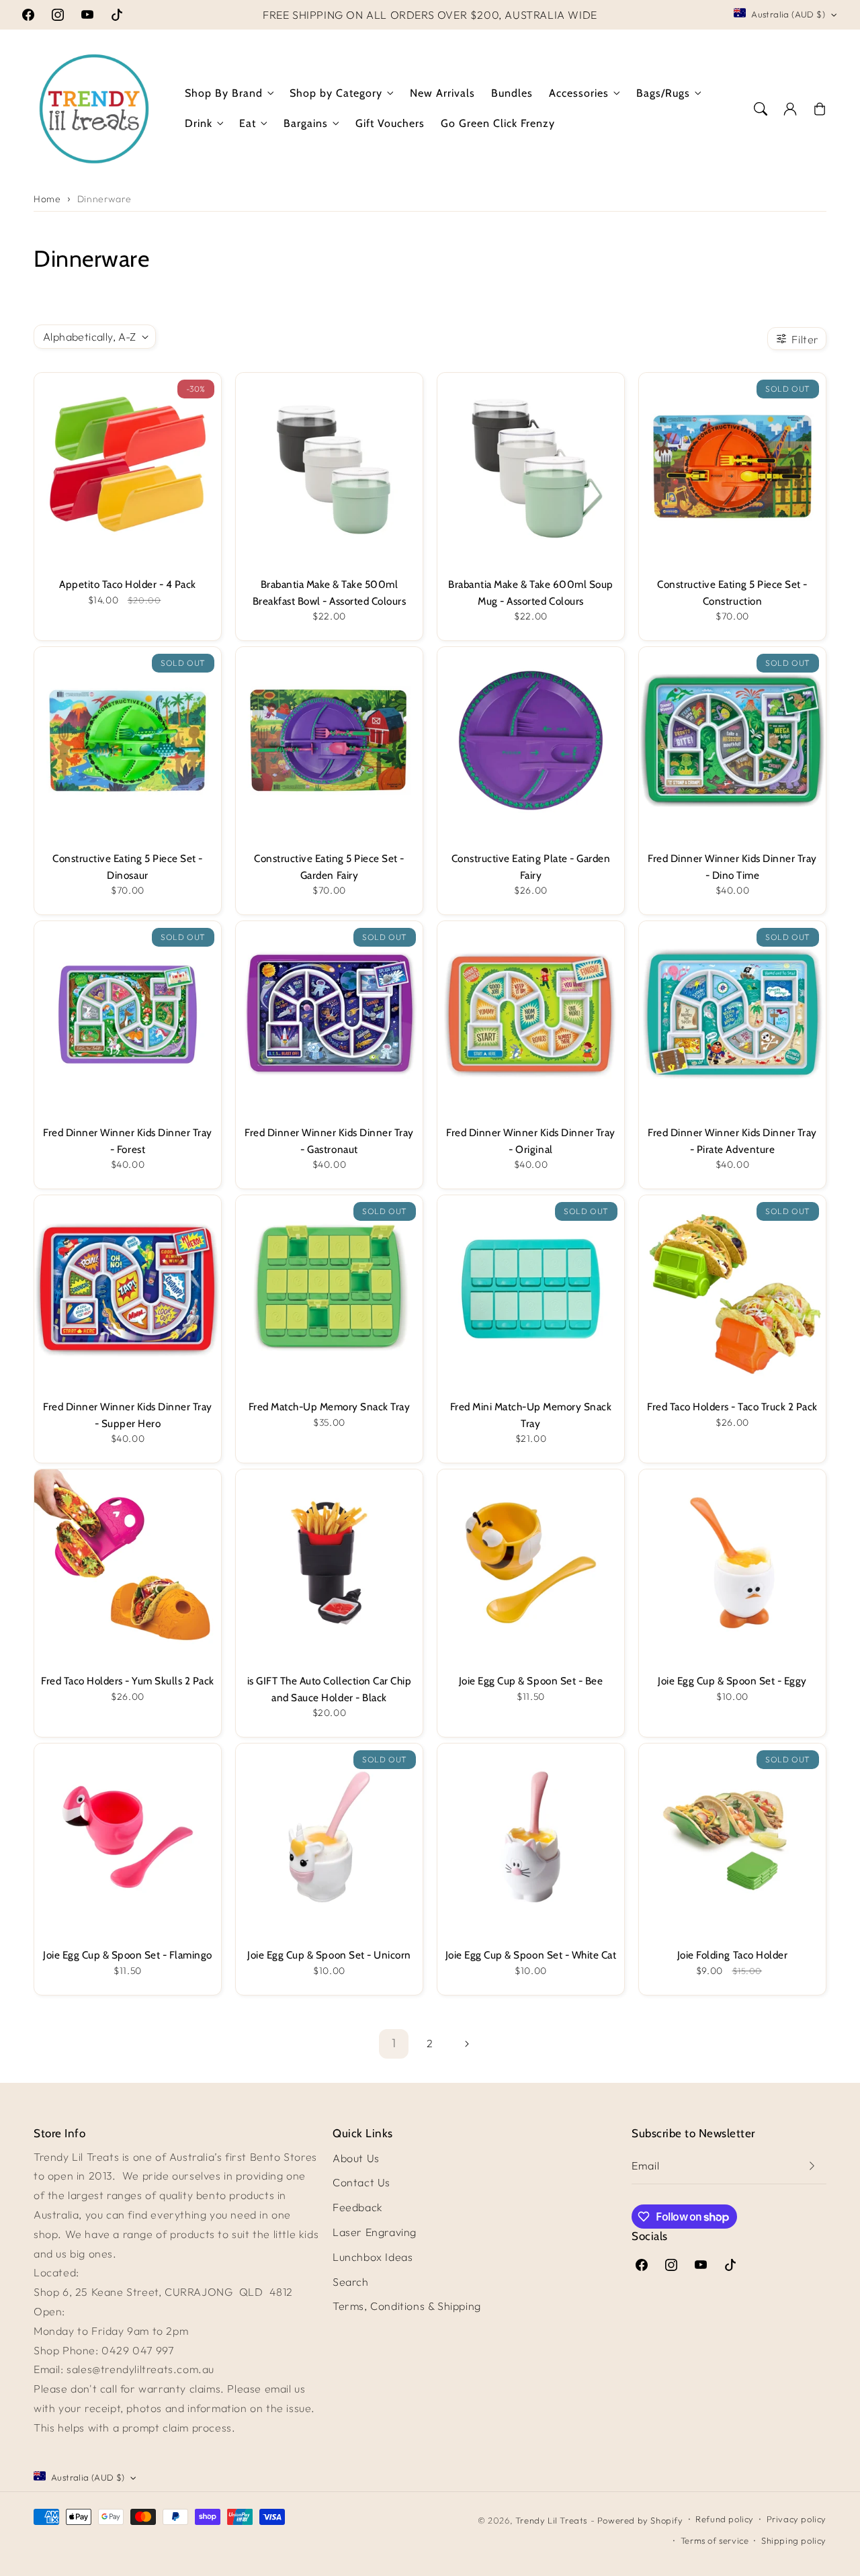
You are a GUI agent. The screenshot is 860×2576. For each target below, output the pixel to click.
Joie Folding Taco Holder (732, 1955)
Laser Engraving (375, 2232)
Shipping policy (794, 2540)
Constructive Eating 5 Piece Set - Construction (732, 592)
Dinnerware (104, 199)
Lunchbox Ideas (373, 2257)
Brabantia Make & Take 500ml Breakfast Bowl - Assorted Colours (330, 592)
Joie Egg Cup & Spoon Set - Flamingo (128, 1955)
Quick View (122, 466)
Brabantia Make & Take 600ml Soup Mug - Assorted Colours (530, 592)
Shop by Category (336, 93)
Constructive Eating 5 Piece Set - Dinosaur (128, 866)
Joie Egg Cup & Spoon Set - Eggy (732, 1681)
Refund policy (725, 2519)
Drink (199, 123)
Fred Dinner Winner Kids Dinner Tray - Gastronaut (329, 1141)
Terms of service (715, 2540)
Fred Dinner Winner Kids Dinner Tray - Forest (128, 1141)
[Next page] (466, 2044)
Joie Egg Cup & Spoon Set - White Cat (531, 1955)
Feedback (358, 2207)
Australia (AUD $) (788, 14)
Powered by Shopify (640, 2520)
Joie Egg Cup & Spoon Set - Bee (531, 1681)
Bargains (306, 123)
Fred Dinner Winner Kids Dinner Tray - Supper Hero (128, 1415)
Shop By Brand (224, 93)
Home (47, 199)
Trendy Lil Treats (551, 2520)
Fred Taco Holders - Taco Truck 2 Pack (732, 1407)
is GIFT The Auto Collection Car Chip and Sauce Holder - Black (329, 1689)
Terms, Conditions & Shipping (407, 2306)
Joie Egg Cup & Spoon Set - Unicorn (329, 1955)
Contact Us (361, 2182)
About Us (356, 2158)
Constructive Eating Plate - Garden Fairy (531, 866)
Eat (248, 123)
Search (351, 2282)
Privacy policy (797, 2519)
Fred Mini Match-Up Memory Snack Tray (531, 1415)
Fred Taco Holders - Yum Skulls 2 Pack (128, 1681)
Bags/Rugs (663, 93)
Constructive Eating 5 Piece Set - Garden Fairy (329, 866)
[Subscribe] (812, 2166)
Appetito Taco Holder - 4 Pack (128, 584)
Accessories (579, 93)
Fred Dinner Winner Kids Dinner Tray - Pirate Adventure (732, 1141)
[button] (761, 109)
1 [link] (394, 2043)
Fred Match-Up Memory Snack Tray (330, 1407)
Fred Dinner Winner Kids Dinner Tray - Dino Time (732, 866)
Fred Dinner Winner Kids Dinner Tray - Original (531, 1141)
